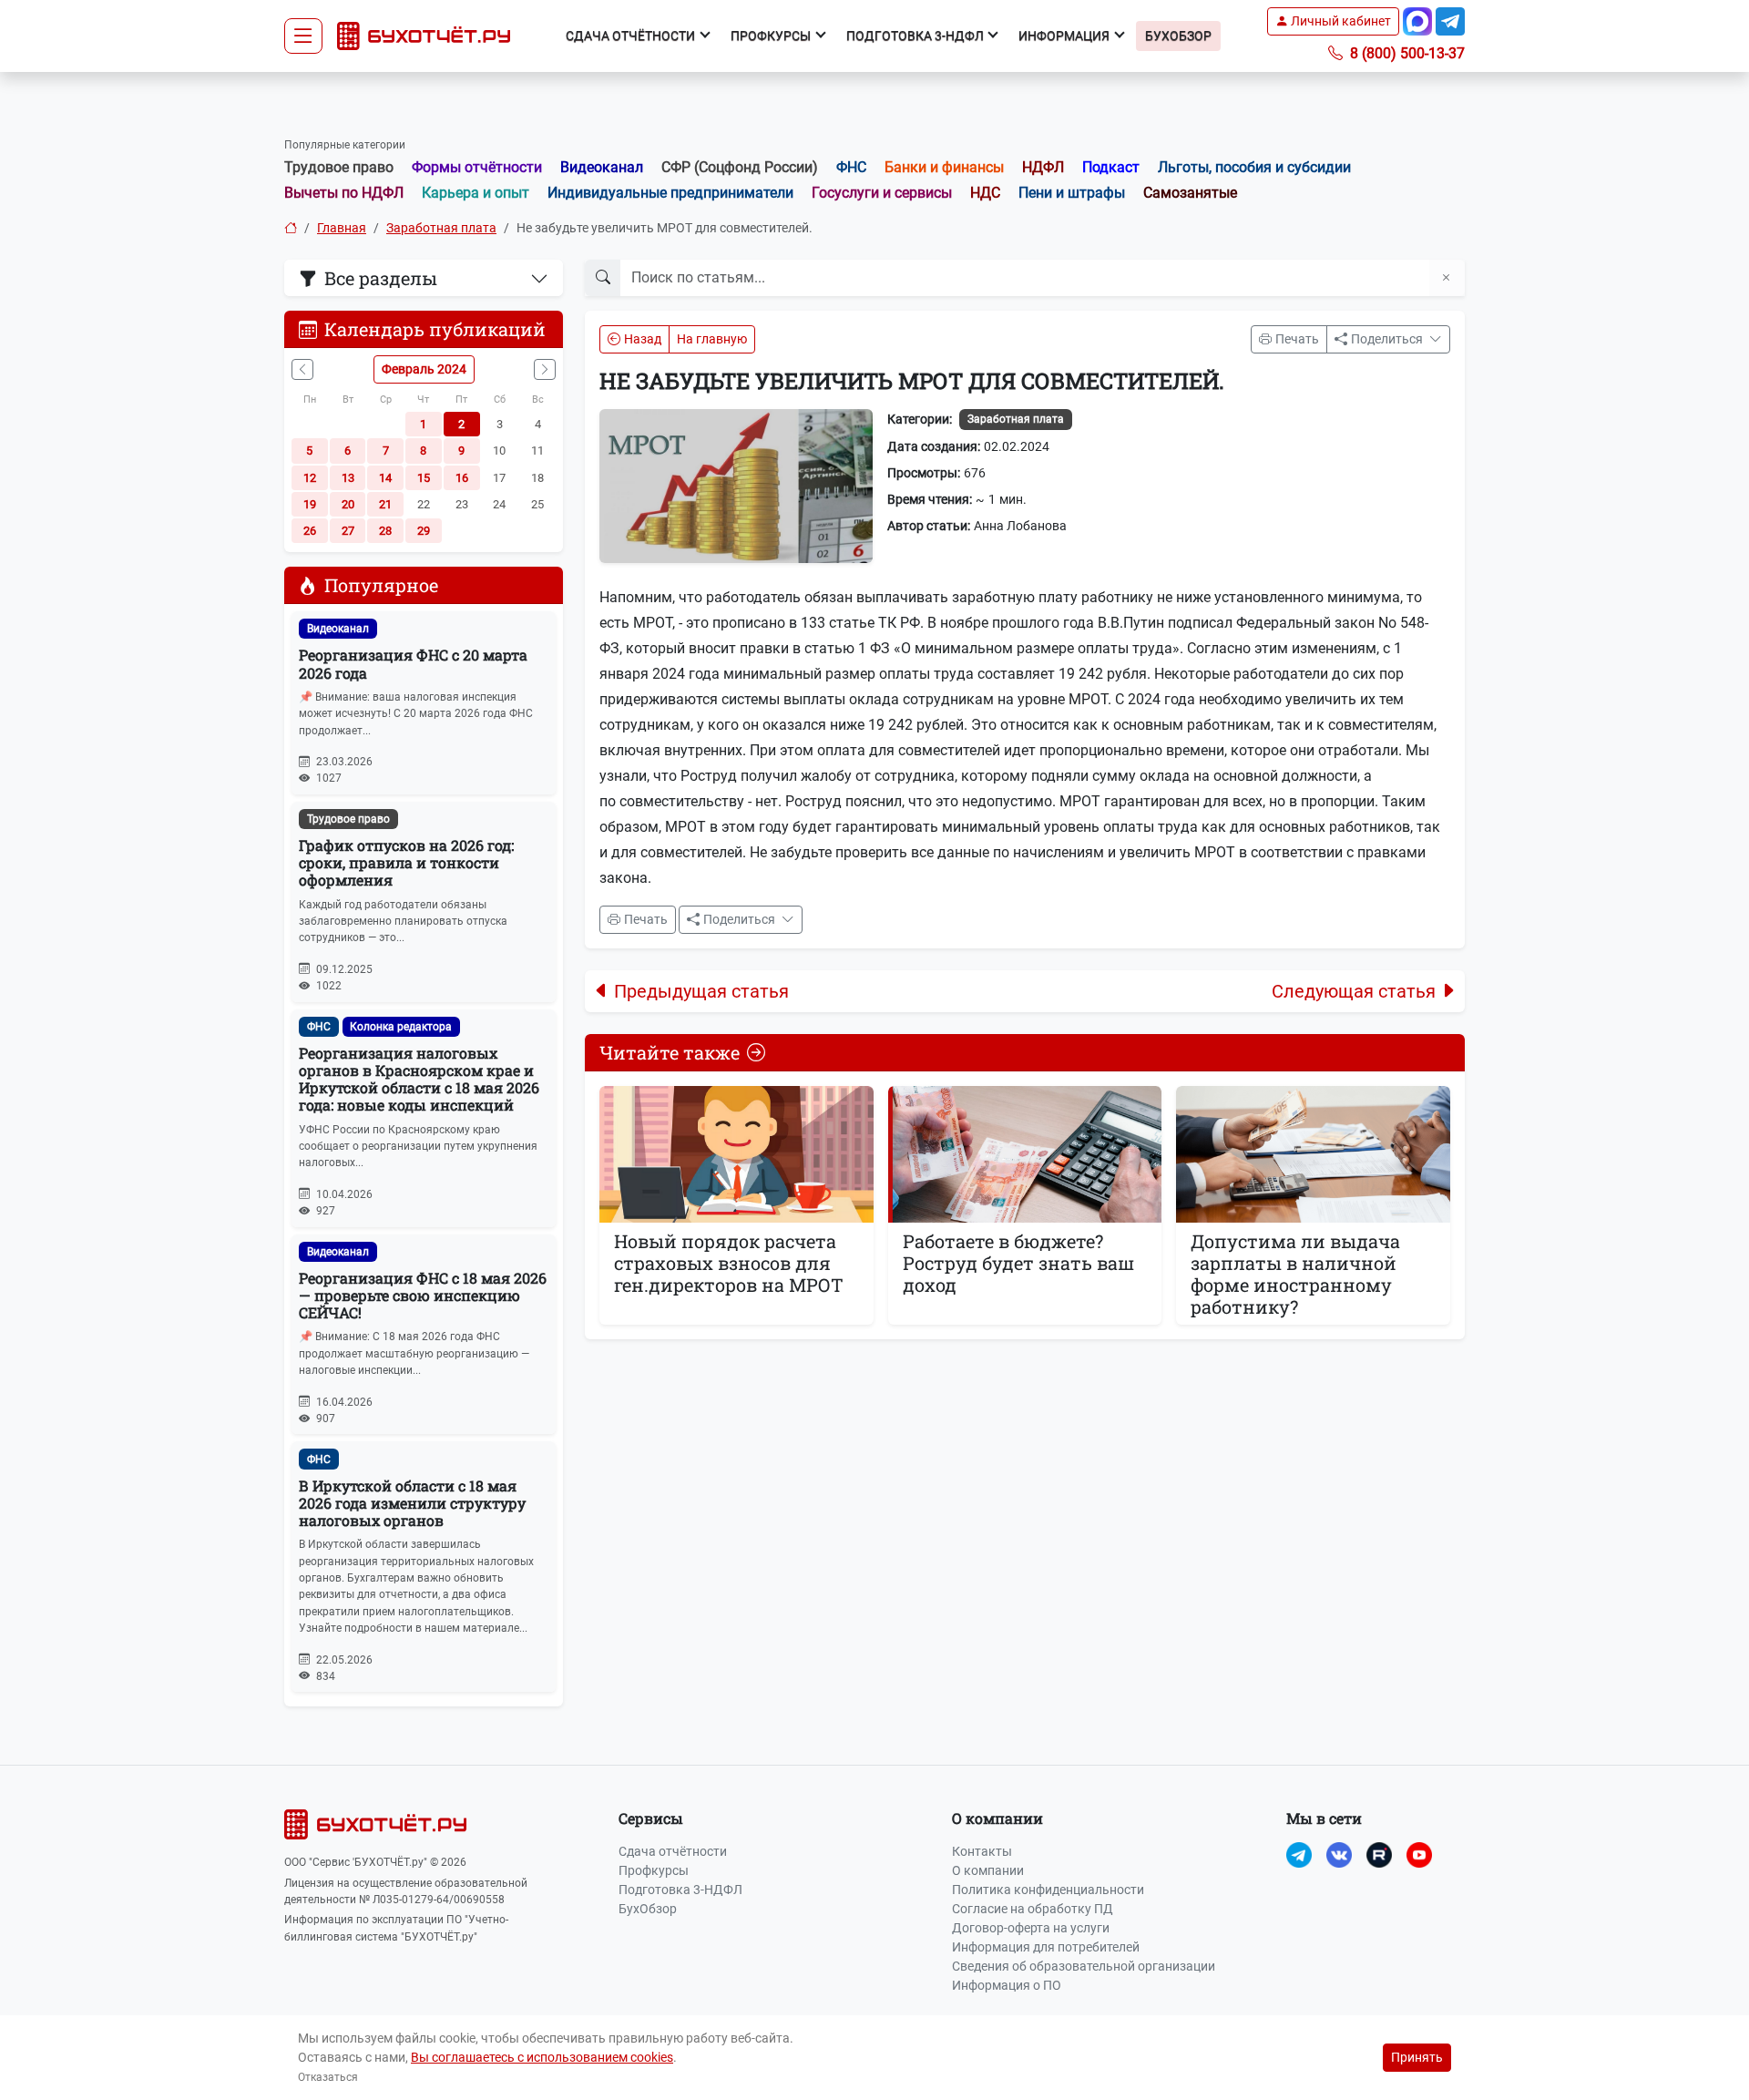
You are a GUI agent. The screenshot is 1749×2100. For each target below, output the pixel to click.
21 (385, 504)
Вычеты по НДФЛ (344, 193)
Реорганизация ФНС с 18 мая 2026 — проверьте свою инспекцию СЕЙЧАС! (423, 1295)
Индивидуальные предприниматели (670, 193)
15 (424, 478)
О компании (988, 1870)
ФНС (851, 167)
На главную (712, 339)
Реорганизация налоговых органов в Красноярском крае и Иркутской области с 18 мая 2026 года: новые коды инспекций (419, 1079)
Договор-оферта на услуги (1031, 1928)
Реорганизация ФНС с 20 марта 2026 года (413, 663)
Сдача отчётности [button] (632, 36)
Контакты (982, 1851)
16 (462, 478)
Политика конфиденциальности (1048, 1890)
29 (424, 531)
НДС (985, 193)
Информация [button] (1065, 36)
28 (385, 531)
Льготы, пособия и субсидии (1254, 167)
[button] (1333, 21)
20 (348, 504)
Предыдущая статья (701, 991)
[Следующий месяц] (545, 369)
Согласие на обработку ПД (1033, 1909)
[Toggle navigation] (303, 36)
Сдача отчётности (673, 1851)
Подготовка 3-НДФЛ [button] (916, 36)
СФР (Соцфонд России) (740, 167)
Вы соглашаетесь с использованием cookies (542, 2057)
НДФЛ (1043, 167)
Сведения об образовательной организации (1084, 1966)
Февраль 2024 (424, 369)
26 (310, 531)
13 (348, 478)
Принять (1417, 2057)
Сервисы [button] (651, 1818)
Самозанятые (1190, 193)
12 (310, 478)
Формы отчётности (477, 167)
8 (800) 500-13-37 (1406, 53)
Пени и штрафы (1072, 193)
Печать (1297, 339)
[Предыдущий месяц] (302, 369)
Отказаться (328, 2077)
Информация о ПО (1007, 1985)
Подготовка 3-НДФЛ (680, 1890)
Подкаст (1111, 167)
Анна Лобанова (1020, 526)
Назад (643, 339)
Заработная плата (441, 228)
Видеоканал (602, 167)
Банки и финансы (944, 167)
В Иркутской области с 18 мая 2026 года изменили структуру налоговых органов (412, 1503)
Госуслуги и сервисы (882, 193)
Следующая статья (1354, 991)
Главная (342, 228)
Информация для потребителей (1046, 1947)
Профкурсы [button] (772, 36)
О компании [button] (997, 1818)
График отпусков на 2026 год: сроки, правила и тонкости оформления (406, 862)
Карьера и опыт (476, 193)
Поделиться (1388, 339)
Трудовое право (339, 167)
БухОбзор (1178, 36)
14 (385, 478)
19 (310, 504)
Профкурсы (654, 1870)
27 (348, 531)
